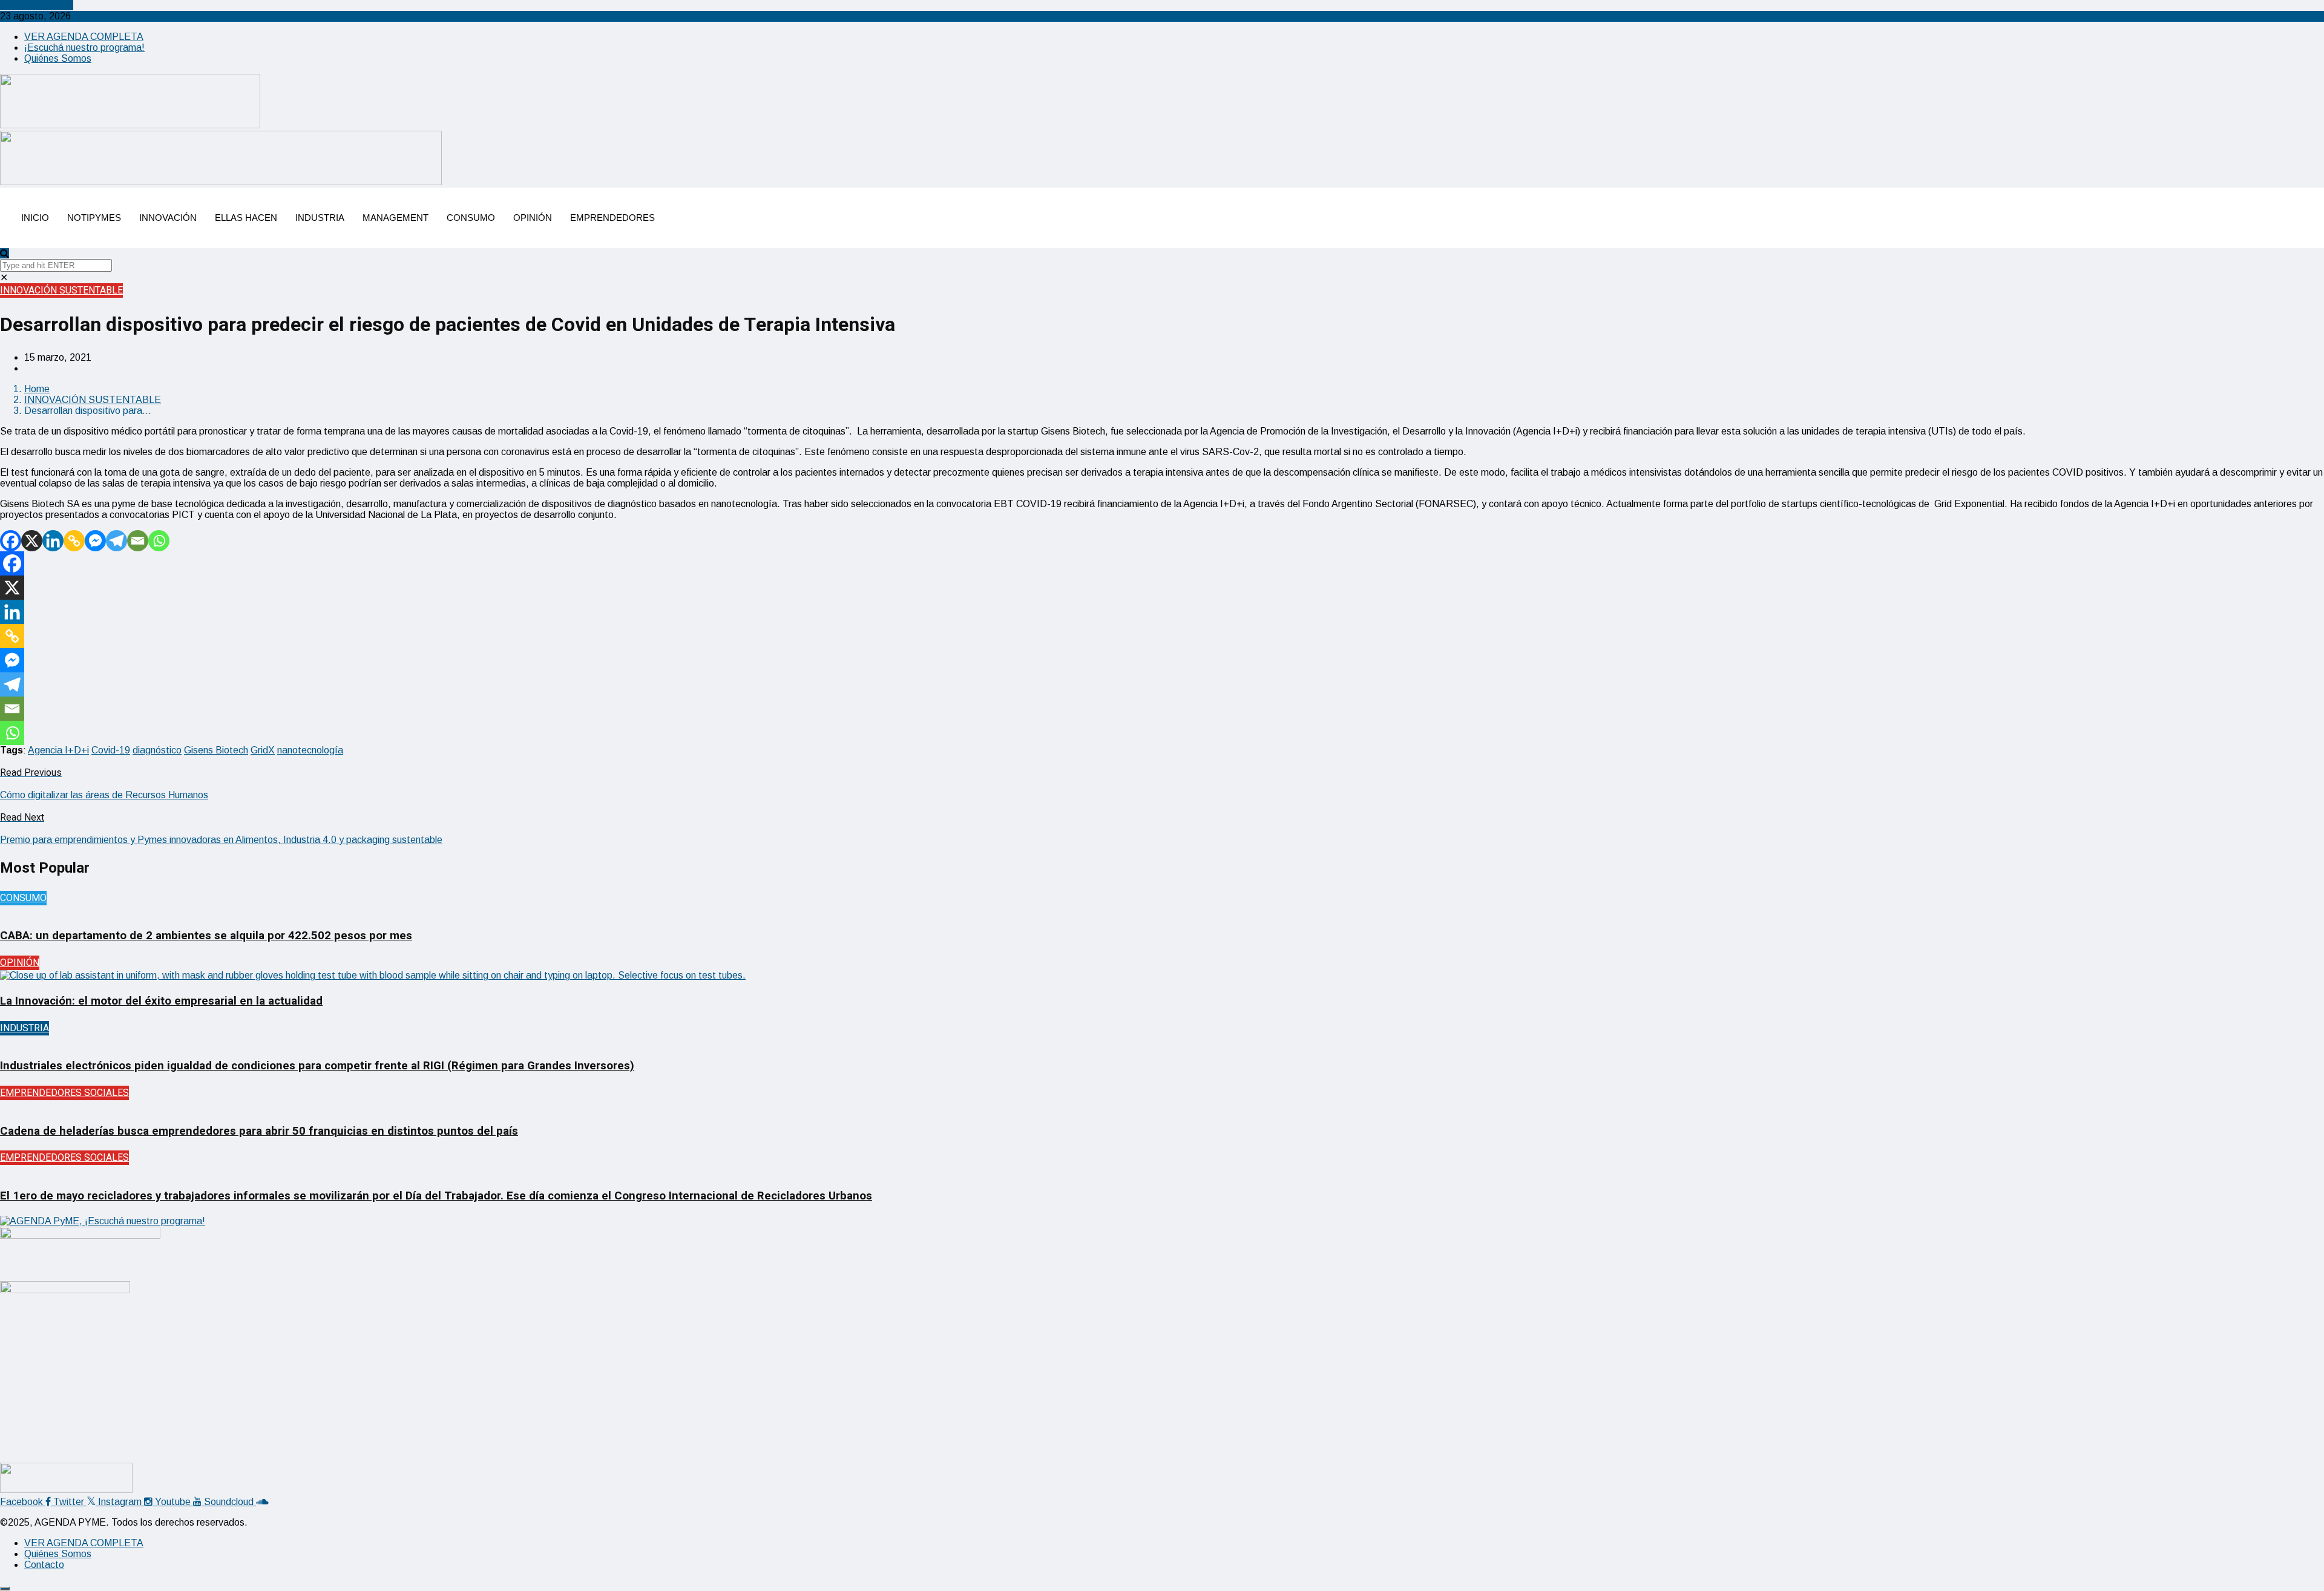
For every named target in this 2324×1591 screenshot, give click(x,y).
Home (37, 389)
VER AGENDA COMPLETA (84, 37)
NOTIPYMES (94, 218)
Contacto (44, 1565)
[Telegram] (117, 541)
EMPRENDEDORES (612, 218)
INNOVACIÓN (168, 218)
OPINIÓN (533, 218)
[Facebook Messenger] (95, 541)
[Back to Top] (5, 1589)
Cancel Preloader (37, 5)
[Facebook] (11, 541)
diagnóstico (157, 750)
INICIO (35, 218)
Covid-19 (111, 750)
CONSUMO (471, 218)
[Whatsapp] (159, 541)
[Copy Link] (74, 541)
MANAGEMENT (396, 218)
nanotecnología (310, 750)
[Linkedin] (53, 541)
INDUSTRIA (320, 218)
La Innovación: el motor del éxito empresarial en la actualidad (161, 1001)
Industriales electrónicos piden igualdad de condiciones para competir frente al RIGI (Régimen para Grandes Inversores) (317, 1066)
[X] (32, 541)
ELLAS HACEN (246, 218)
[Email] (138, 541)
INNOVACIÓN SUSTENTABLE (61, 290)
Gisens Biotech (216, 750)
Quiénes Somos (58, 58)
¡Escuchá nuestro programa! (84, 48)
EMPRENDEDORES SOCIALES (64, 1093)
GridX (263, 750)
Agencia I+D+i (58, 750)
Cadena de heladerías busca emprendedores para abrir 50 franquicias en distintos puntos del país (259, 1131)
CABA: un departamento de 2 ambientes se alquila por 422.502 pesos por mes (206, 936)
